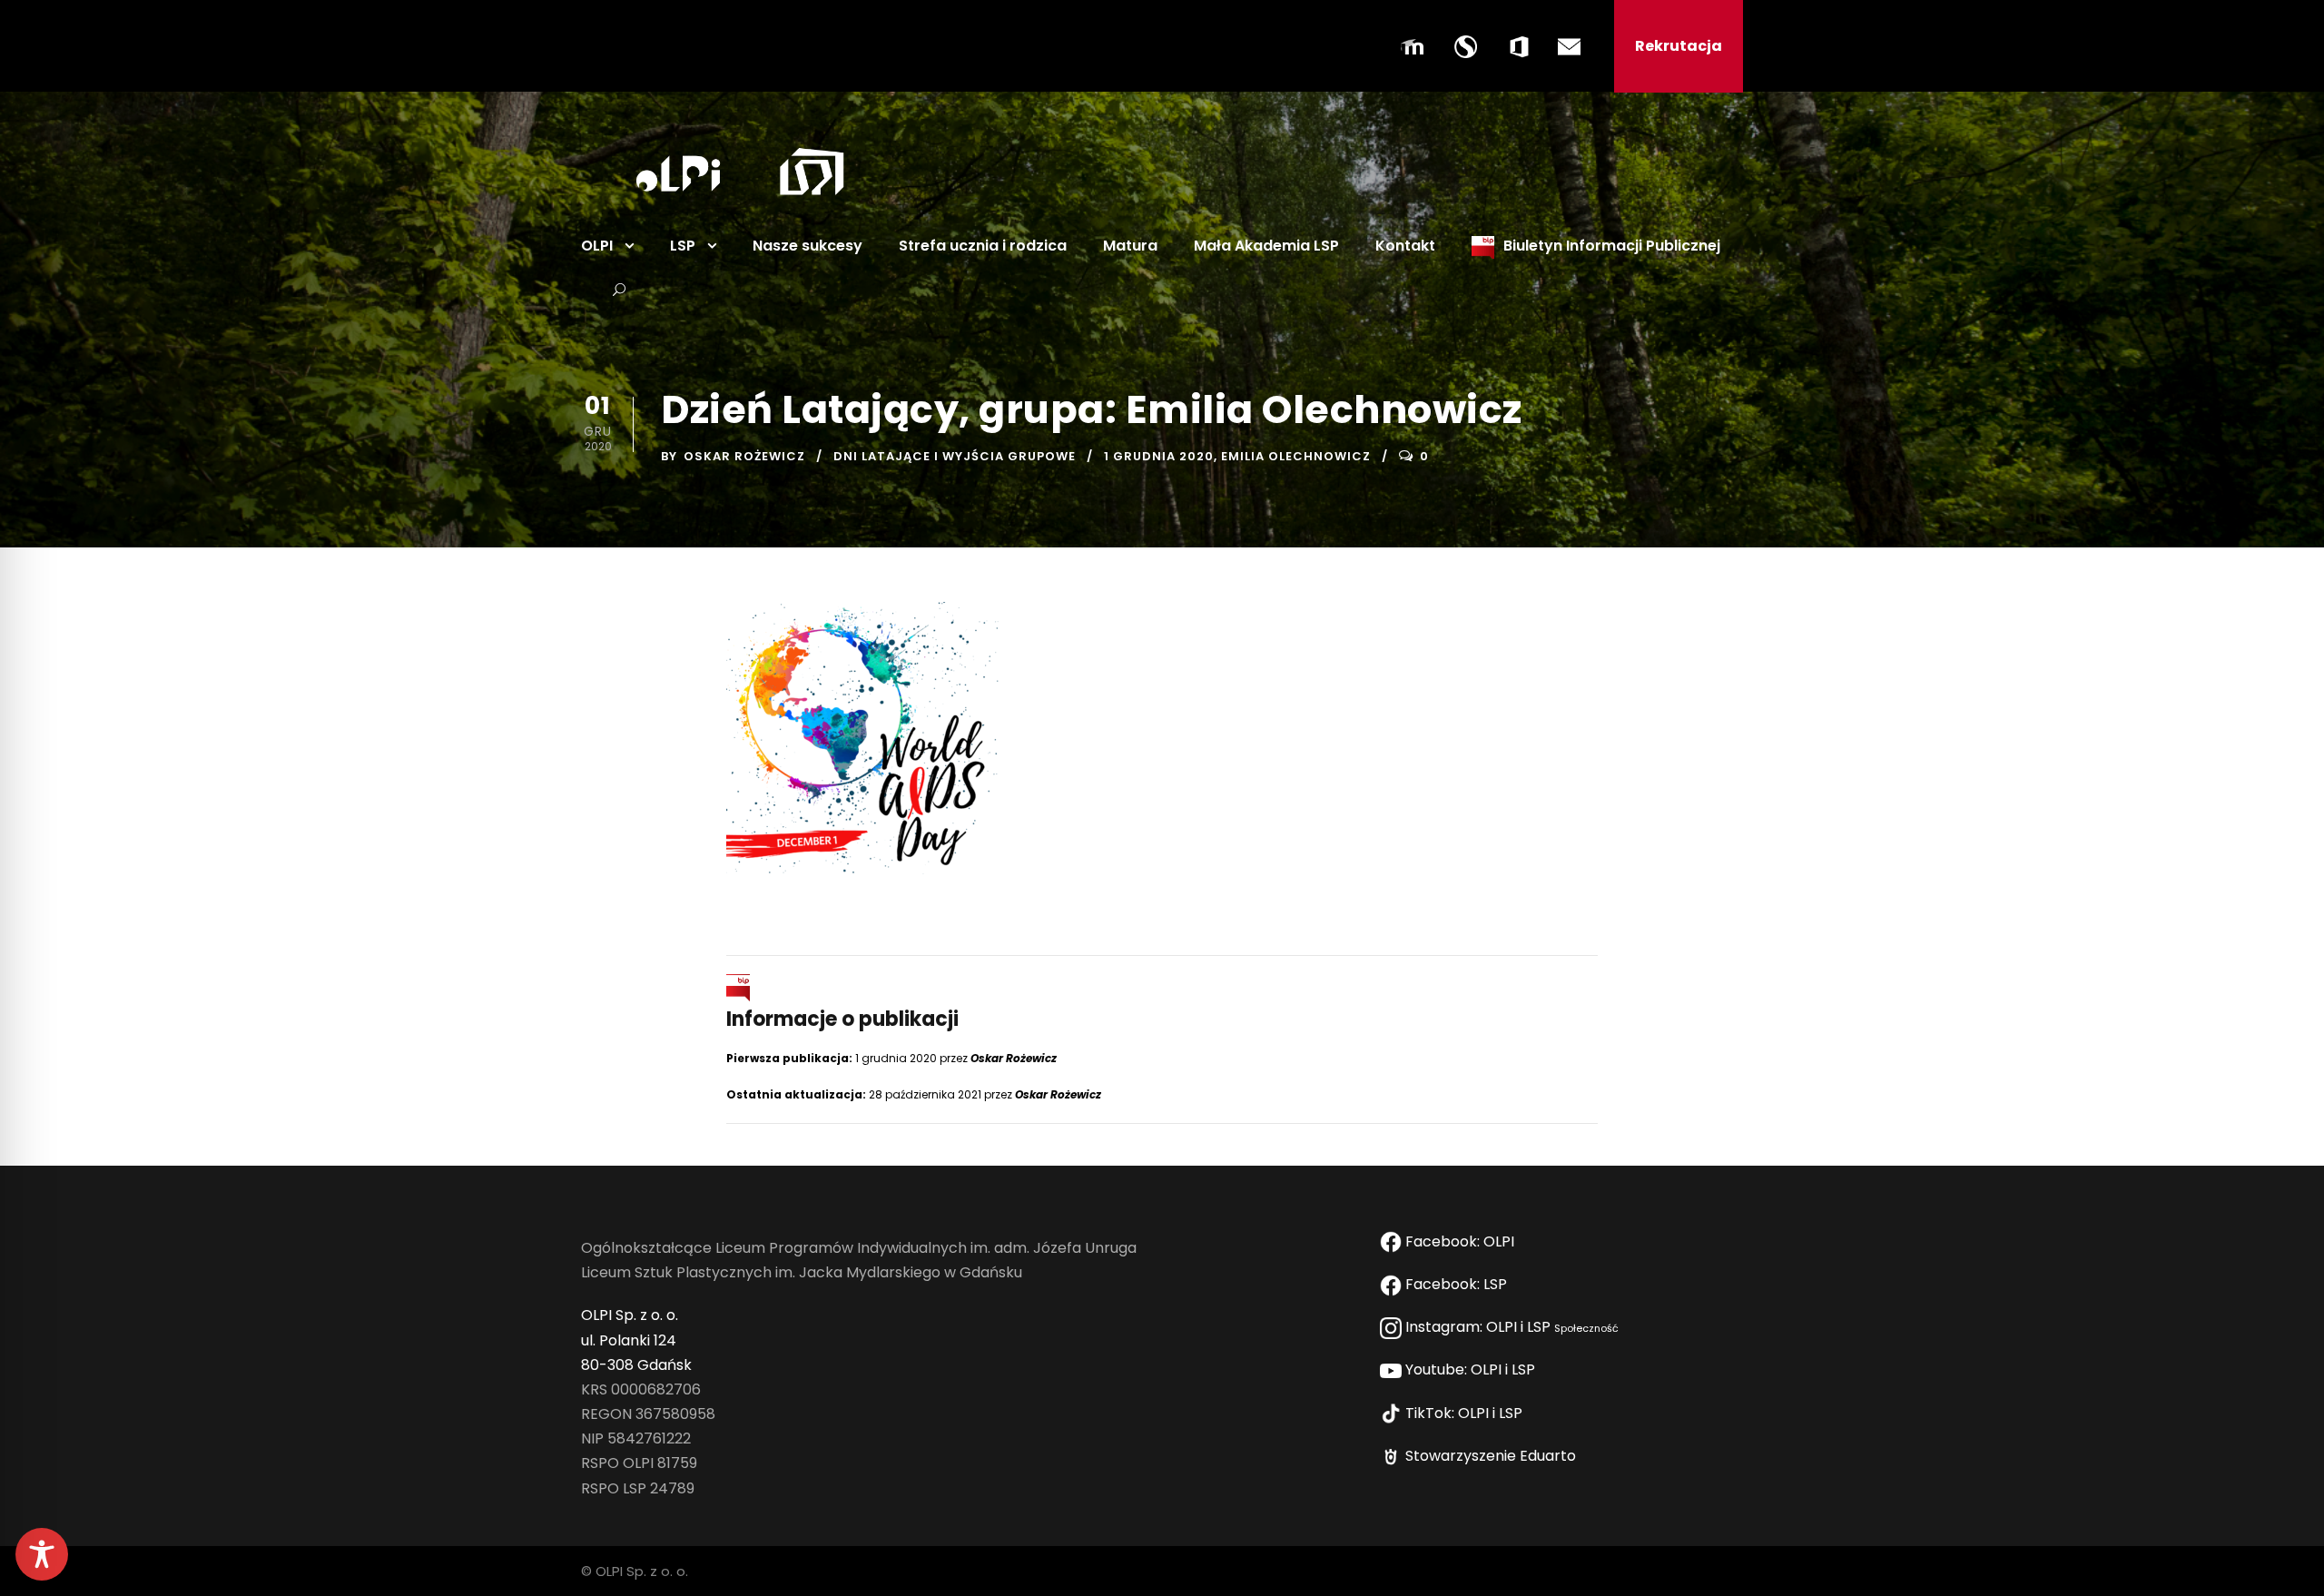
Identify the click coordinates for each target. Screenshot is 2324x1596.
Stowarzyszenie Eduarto (1492, 1456)
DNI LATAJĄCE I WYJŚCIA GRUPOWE (955, 456)
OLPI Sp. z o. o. (630, 1315)
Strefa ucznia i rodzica (983, 246)
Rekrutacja (1679, 46)
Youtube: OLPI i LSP (1472, 1369)
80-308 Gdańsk (636, 1365)
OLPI (597, 246)
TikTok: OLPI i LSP (1466, 1413)
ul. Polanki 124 (629, 1340)
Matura (1130, 246)
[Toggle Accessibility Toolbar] (42, 1554)
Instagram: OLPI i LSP (1510, 1327)
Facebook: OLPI (1460, 1241)
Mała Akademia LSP (1266, 246)
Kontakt (1405, 246)
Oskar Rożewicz (744, 456)
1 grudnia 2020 (1159, 456)
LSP (683, 246)
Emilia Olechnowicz (1296, 456)
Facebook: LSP (1458, 1284)
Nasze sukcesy (807, 246)
